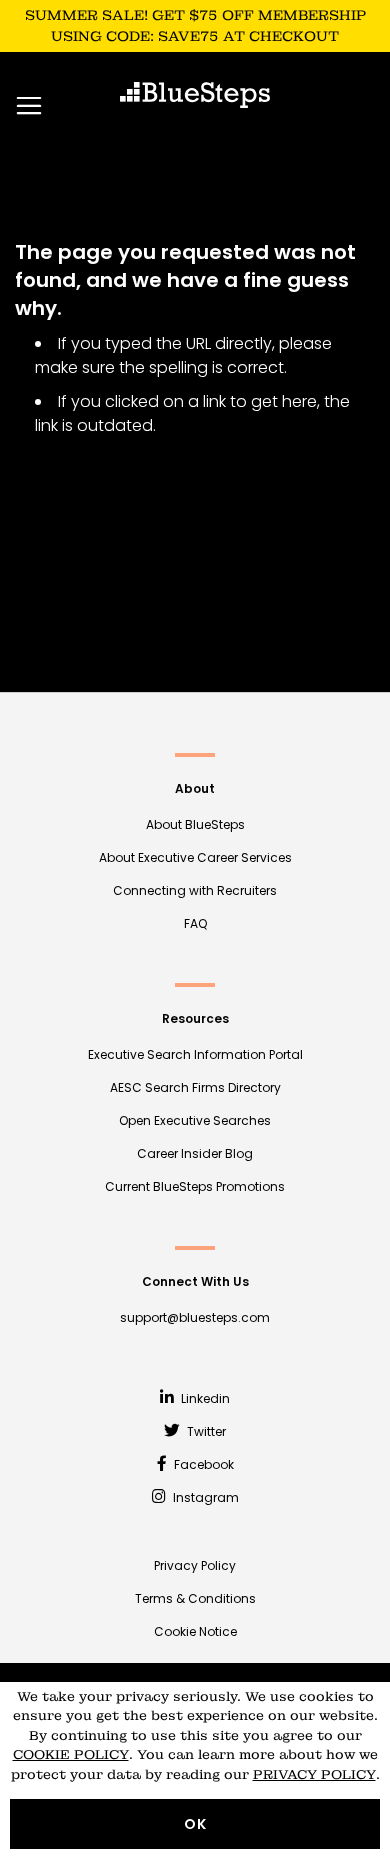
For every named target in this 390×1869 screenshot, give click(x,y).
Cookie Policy (71, 1754)
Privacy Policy (195, 1565)
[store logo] (195, 95)
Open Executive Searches (195, 1120)
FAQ (195, 923)
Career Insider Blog (195, 1153)
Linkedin (204, 1398)
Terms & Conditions (195, 1598)
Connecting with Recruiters (195, 890)
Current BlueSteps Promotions (195, 1186)
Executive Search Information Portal (195, 1054)
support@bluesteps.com (195, 1317)
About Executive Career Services (195, 857)
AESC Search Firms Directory (195, 1087)
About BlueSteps (195, 824)
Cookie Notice (195, 1631)
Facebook (202, 1464)
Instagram (204, 1497)
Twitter (205, 1431)
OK (195, 1824)
